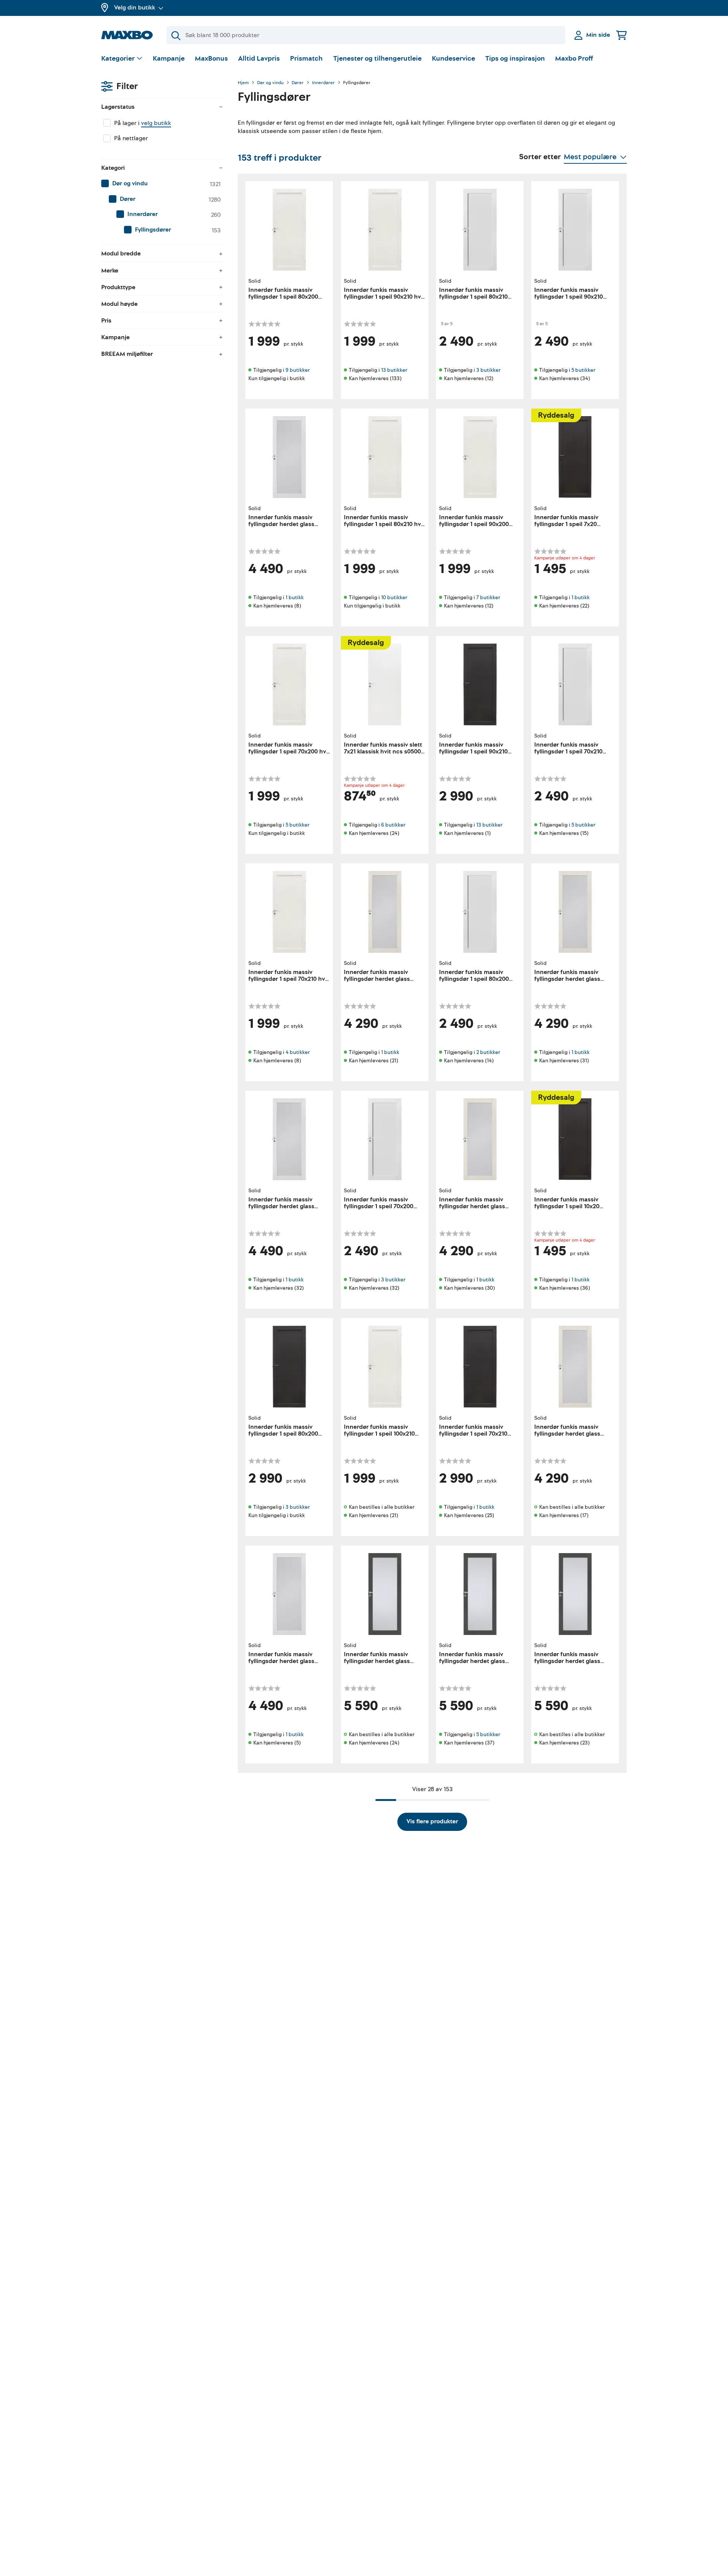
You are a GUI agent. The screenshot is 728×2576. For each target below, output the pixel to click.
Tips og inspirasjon (515, 59)
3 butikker (488, 370)
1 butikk (295, 597)
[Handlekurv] (621, 35)
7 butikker (488, 597)
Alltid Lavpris (259, 59)
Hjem (243, 83)
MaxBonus (211, 59)
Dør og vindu (270, 83)
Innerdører (323, 83)
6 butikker (393, 825)
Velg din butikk (135, 8)
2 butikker (488, 1052)
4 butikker (298, 1052)
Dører (298, 83)
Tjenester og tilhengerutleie (377, 59)
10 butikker (394, 597)
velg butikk (156, 123)
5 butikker (583, 370)
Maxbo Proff (574, 59)
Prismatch (306, 59)
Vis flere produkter (432, 1821)
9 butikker (298, 370)
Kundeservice (453, 59)
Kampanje (169, 59)
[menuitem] (162, 184)
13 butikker (394, 370)
